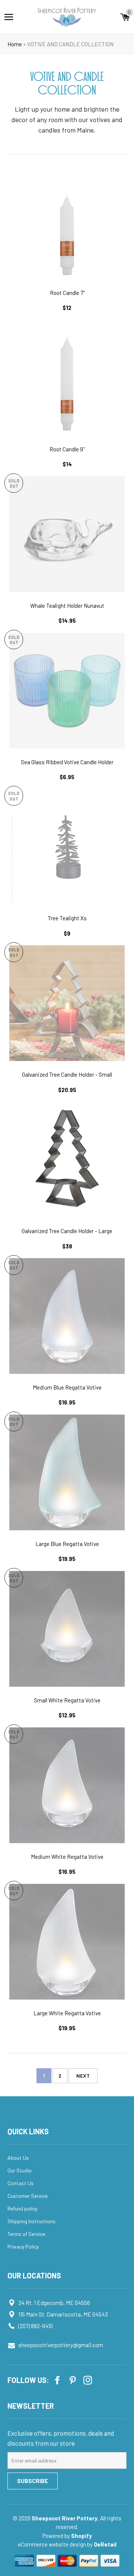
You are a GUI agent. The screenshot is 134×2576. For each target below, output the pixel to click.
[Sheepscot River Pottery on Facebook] (58, 2379)
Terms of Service (26, 2234)
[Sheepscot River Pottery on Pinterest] (73, 2379)
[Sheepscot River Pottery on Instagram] (89, 2379)
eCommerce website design (52, 2544)
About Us (18, 2158)
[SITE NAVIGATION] (9, 17)
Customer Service (28, 2196)
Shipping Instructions (31, 2221)
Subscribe (33, 2481)
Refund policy (22, 2208)
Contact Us (20, 2183)
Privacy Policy (23, 2247)
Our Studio (20, 2170)
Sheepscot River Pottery (65, 2518)
